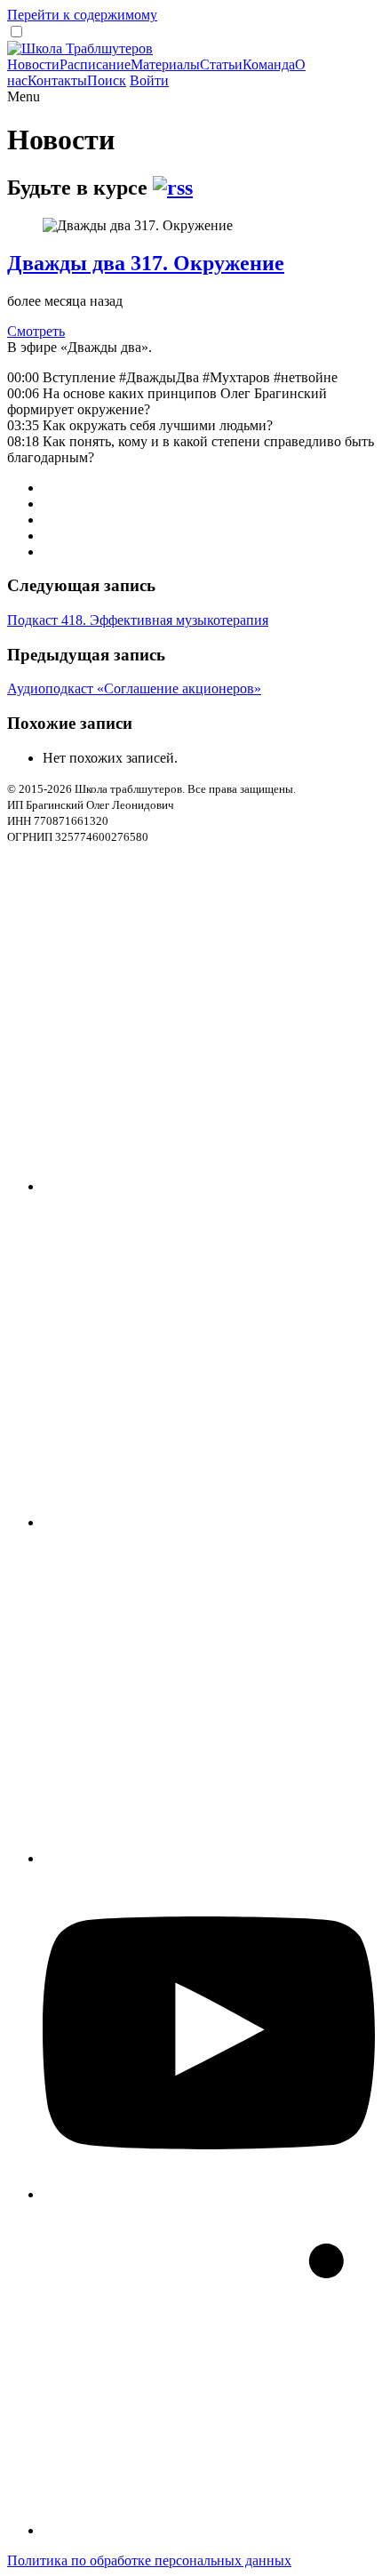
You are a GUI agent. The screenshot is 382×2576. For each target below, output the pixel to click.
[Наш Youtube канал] (209, 2194)
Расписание (95, 64)
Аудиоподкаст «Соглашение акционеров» (134, 688)
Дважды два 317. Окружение (146, 263)
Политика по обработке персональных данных (149, 2560)
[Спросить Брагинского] (209, 1186)
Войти (149, 80)
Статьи (221, 64)
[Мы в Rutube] (209, 2530)
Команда (269, 64)
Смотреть (36, 331)
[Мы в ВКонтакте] (209, 1858)
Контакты (57, 80)
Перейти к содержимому (82, 15)
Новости (33, 64)
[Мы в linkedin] (209, 1522)
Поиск (107, 80)
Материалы (165, 64)
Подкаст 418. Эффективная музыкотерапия (138, 620)
